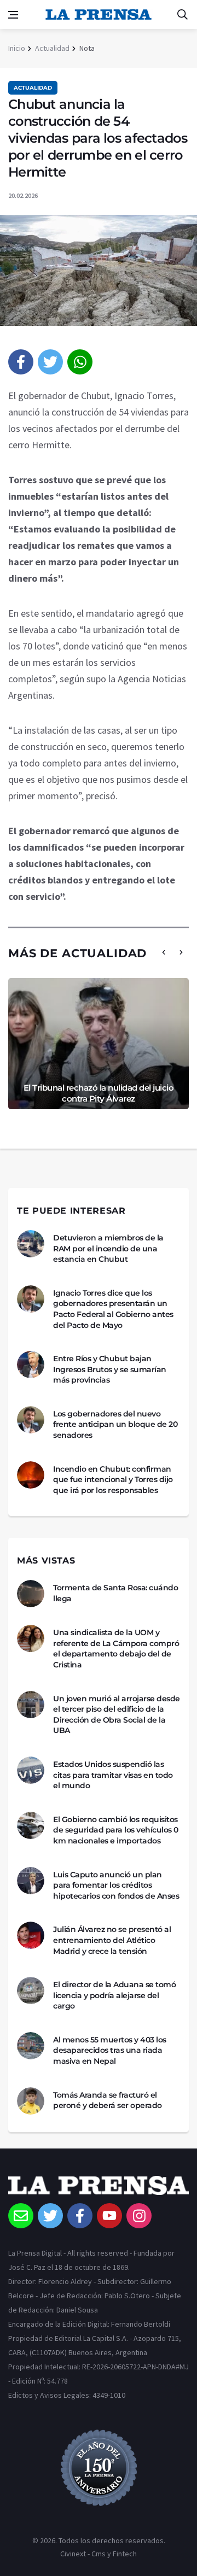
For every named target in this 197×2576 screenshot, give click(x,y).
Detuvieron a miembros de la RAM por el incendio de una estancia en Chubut (108, 1248)
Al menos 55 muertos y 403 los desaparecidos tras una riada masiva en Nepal (110, 2050)
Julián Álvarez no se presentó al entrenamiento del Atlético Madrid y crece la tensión (112, 1940)
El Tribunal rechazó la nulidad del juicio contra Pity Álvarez (99, 1093)
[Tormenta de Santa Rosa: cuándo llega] (31, 1594)
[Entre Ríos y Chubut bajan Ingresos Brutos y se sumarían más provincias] (31, 1365)
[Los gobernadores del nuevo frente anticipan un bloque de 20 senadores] (31, 1420)
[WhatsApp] (80, 362)
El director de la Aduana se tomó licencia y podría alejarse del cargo (114, 1995)
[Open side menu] (13, 15)
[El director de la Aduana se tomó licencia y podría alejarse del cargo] (31, 1990)
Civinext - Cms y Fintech (99, 2554)
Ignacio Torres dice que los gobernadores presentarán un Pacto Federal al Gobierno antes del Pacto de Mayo (113, 1309)
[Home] (99, 2189)
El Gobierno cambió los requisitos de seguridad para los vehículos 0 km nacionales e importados (116, 1830)
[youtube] (109, 2216)
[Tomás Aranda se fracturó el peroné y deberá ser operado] (31, 2101)
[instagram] (139, 2216)
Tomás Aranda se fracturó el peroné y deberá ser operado (108, 2100)
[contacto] (21, 2216)
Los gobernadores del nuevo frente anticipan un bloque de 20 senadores (115, 1424)
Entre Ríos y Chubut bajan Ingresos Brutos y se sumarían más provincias (110, 1369)
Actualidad (52, 48)
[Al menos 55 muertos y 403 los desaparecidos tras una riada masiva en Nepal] (31, 2046)
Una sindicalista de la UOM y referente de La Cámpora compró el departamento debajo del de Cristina (116, 1649)
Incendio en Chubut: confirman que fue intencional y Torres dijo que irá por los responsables (113, 1480)
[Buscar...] (182, 15)
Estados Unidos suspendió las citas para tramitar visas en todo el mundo (113, 1775)
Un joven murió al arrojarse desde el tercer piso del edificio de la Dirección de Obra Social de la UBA (117, 1715)
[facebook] (21, 362)
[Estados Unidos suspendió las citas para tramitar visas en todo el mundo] (31, 1770)
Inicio (17, 48)
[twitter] (50, 362)
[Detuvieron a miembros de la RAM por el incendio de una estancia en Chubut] (31, 1244)
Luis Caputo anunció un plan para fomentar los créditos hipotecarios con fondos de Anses (116, 1885)
